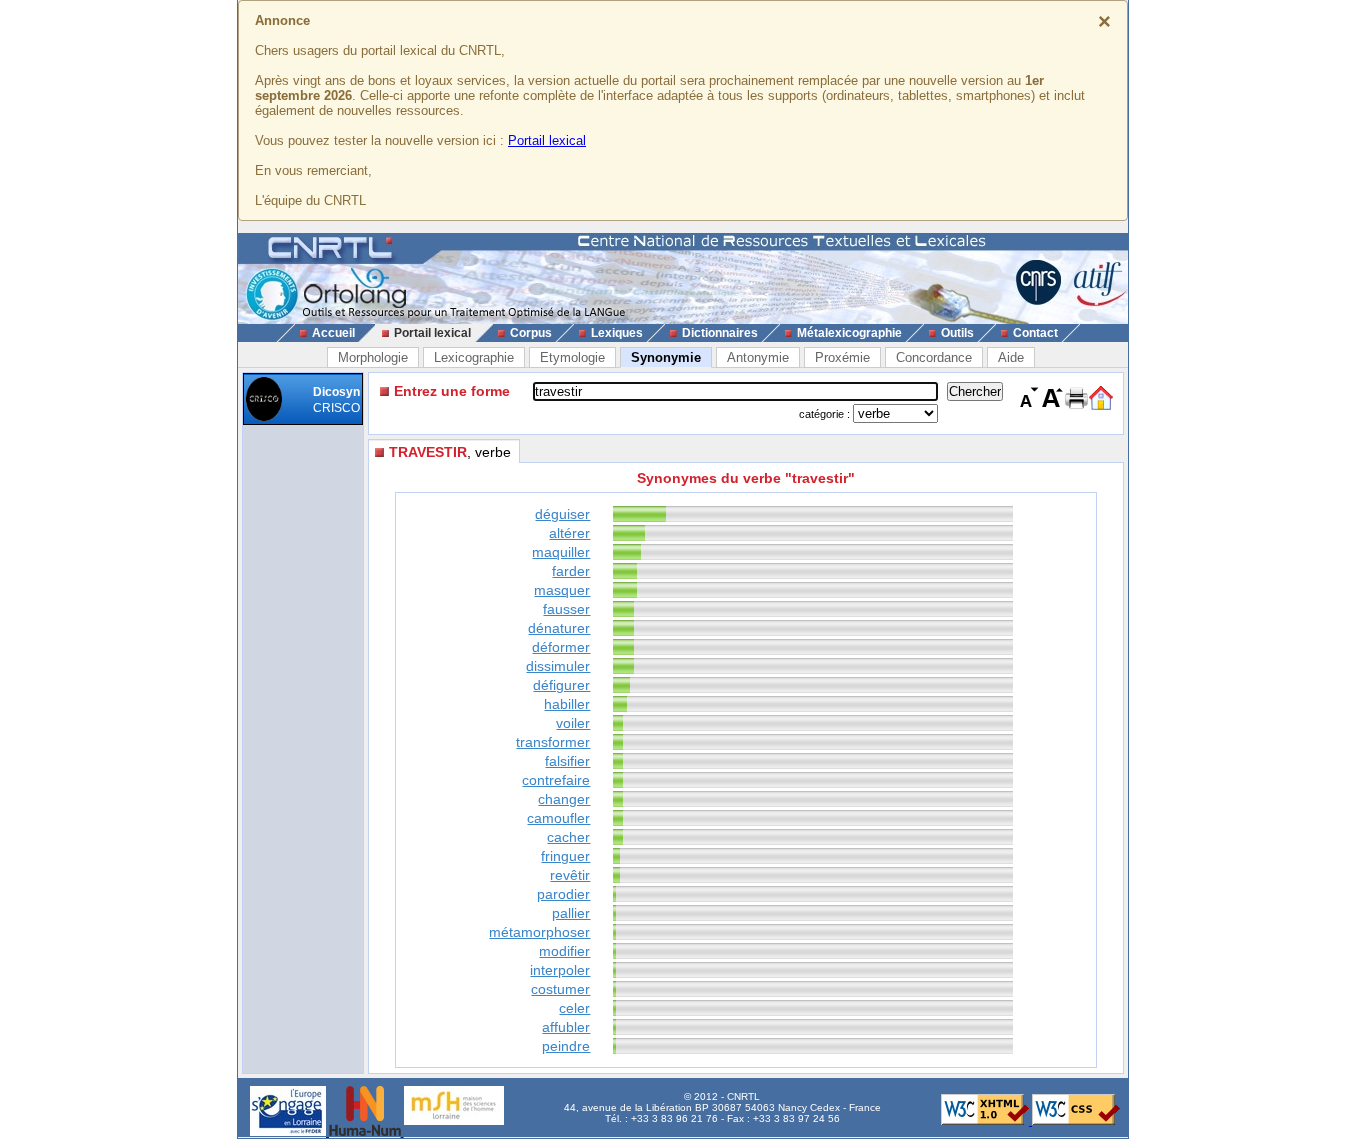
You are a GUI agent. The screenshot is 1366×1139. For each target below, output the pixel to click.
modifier (564, 951)
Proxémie (842, 357)
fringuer (565, 856)
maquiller (561, 552)
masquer (562, 590)
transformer (553, 742)
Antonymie (758, 357)
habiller (567, 704)
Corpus (531, 333)
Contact (1035, 333)
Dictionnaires (720, 333)
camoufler (558, 818)
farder (571, 571)
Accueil (333, 333)
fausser (566, 609)
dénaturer (559, 628)
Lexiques (617, 333)
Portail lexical (547, 140)
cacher (568, 837)
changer (564, 799)
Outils (957, 333)
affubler (566, 1027)
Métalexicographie (849, 333)
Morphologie (373, 357)
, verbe (450, 452)
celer (574, 1008)
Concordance (934, 357)
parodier (563, 894)
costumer (560, 989)
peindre (566, 1046)
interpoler (560, 970)
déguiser (562, 514)
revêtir (570, 875)
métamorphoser (539, 932)
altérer (569, 533)
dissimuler (558, 666)
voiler (573, 723)
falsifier (567, 761)
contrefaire (556, 780)
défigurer (561, 685)
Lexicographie (474, 357)
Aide (1011, 357)
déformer (561, 647)
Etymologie (572, 357)
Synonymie (666, 357)
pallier (571, 913)
